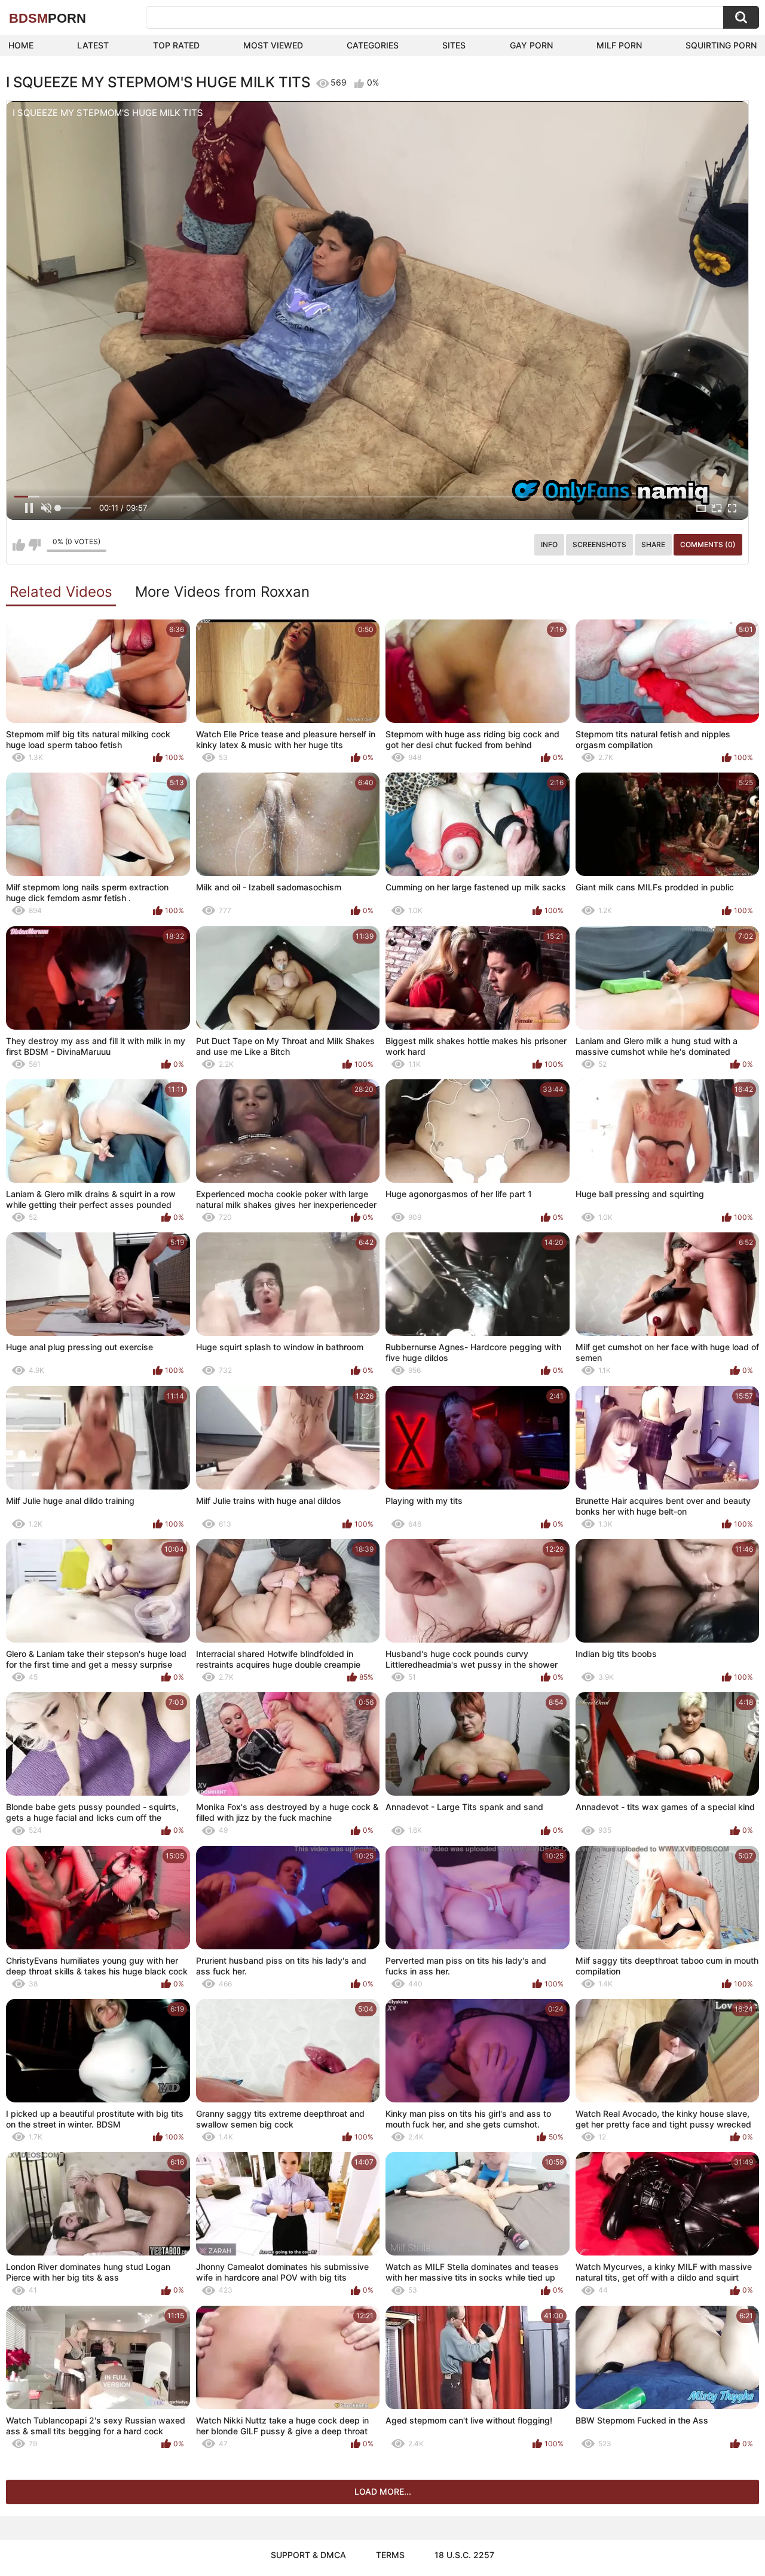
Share (653, 544)
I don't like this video (34, 545)
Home (21, 45)
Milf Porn (619, 45)
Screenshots (599, 544)
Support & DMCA (308, 2555)
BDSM (48, 18)
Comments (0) (708, 544)
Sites (454, 45)
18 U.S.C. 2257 (464, 2555)
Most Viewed (273, 45)
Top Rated (176, 45)
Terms (390, 2555)
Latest (93, 45)
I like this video (19, 545)
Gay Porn (531, 45)
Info (549, 544)
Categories (373, 45)
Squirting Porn (721, 45)
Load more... (383, 2491)
